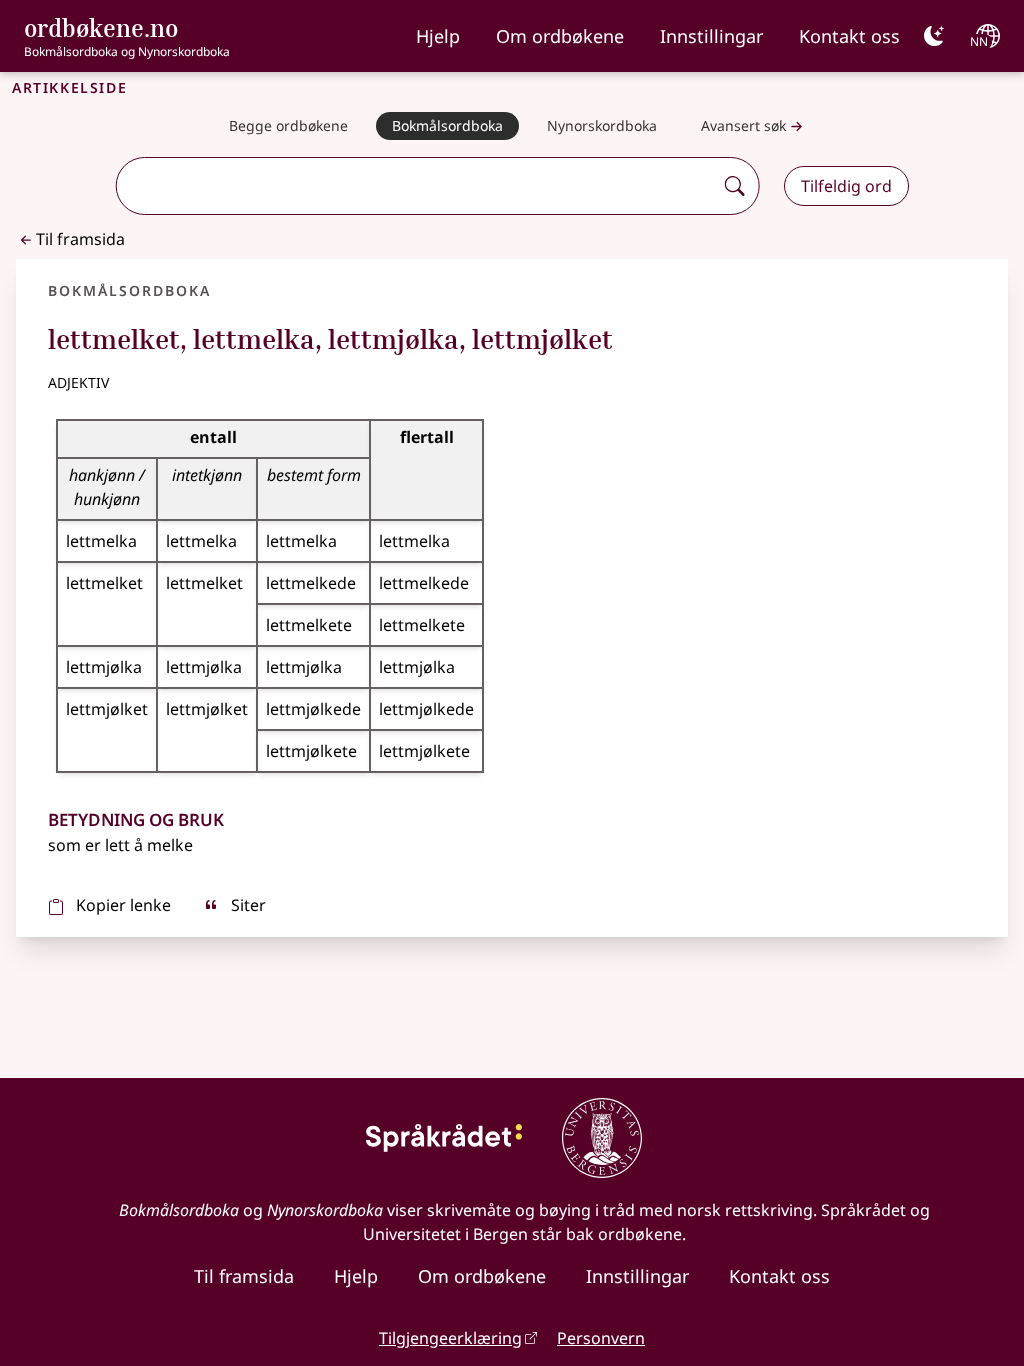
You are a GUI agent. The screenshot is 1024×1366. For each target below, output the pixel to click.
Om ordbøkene (560, 36)
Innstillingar (711, 36)
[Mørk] (934, 36)
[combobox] (416, 186)
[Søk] (735, 186)
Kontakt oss (849, 36)
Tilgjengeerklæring (450, 1338)
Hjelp (438, 36)
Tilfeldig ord (846, 186)
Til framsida (80, 239)
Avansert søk (743, 125)
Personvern (601, 1338)
